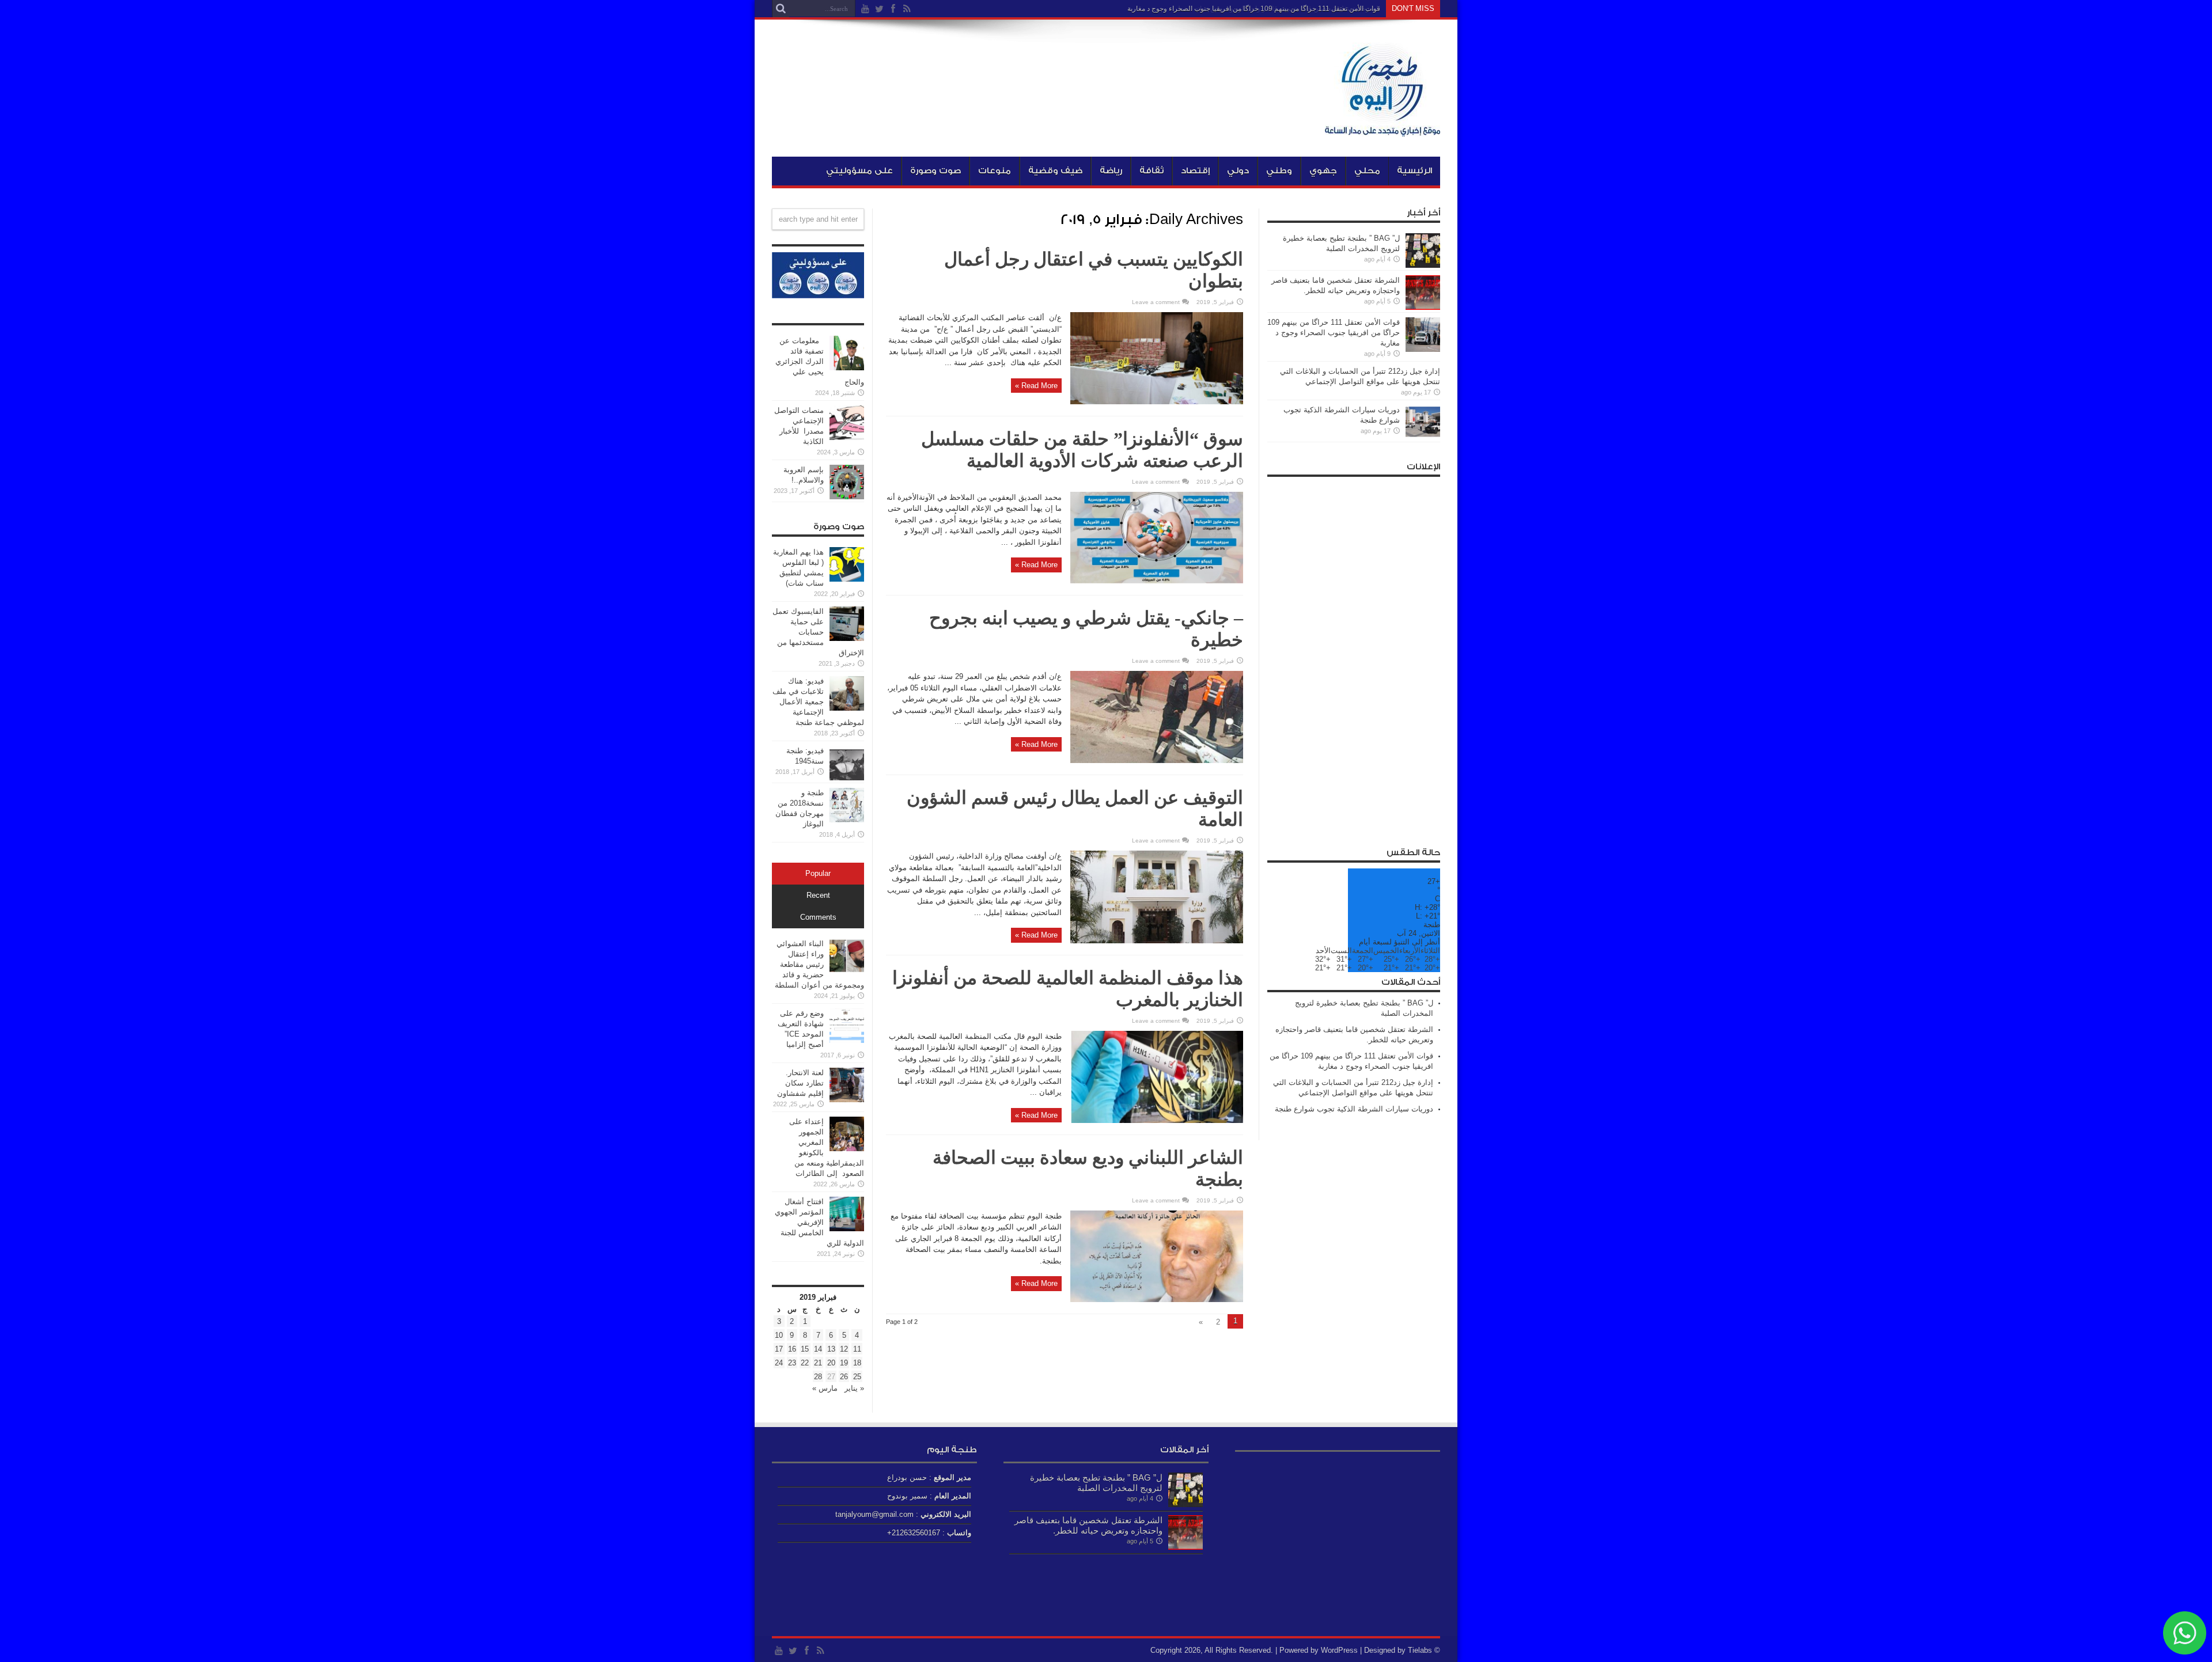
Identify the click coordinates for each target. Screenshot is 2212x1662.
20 (831, 1363)
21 (818, 1363)
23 (792, 1363)
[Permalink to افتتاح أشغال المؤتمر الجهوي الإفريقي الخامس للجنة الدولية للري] (847, 1229)
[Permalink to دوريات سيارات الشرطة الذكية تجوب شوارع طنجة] (1423, 437)
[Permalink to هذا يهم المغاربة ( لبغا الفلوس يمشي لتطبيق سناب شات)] (847, 579)
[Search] (781, 9)
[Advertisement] (1354, 655)
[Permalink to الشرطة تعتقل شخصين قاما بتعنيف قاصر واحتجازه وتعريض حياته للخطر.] (1423, 307)
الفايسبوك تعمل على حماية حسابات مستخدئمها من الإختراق (818, 632)
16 (792, 1349)
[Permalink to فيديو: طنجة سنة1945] (847, 778)
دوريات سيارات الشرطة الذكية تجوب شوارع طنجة (1354, 1109)
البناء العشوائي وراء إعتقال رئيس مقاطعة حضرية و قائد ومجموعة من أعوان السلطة (819, 964)
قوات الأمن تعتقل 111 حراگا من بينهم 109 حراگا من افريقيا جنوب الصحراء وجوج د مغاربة (1254, 9)
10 (779, 1335)
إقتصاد (1195, 171)
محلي (1367, 171)
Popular (818, 874)
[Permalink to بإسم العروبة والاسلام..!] (847, 497)
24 (779, 1363)
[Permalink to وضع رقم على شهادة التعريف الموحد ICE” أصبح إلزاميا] (847, 1040)
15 (805, 1349)
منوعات (995, 171)
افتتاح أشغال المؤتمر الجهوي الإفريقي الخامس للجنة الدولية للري (819, 1222)
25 (857, 1377)
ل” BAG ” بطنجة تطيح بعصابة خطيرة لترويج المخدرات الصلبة (1096, 1483)
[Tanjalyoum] (1382, 128)
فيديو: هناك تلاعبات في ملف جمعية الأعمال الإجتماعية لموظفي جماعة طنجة (818, 702)
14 (818, 1349)
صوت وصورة (935, 171)
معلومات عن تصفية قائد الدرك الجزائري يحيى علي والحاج (820, 361)
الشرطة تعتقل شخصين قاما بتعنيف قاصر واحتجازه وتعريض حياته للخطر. (1088, 1525)
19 (844, 1363)
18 (857, 1363)
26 (844, 1377)
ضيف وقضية (1055, 171)
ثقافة (1152, 171)
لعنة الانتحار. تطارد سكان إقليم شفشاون (800, 1083)
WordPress (1339, 1650)
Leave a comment (1156, 302)
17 (779, 1349)
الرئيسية (1414, 171)
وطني (1279, 171)
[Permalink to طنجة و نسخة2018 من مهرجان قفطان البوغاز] (847, 820)
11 (857, 1349)
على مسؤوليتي (859, 171)
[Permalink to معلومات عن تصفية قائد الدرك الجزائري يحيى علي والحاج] (847, 368)
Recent (818, 895)
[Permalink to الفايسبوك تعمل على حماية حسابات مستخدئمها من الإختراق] (847, 638)
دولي (1238, 171)
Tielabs (1420, 1650)
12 (844, 1349)
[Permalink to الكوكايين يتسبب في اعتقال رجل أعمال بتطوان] (1157, 402)
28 (818, 1377)
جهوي (1323, 171)
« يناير (854, 1388)
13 (831, 1349)
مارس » (825, 1388)
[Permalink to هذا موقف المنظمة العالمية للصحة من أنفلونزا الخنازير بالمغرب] (1157, 1120)
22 (805, 1363)
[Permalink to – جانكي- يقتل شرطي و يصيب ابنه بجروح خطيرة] (1157, 760)
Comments (818, 917)
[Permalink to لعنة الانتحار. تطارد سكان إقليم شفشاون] (847, 1100)
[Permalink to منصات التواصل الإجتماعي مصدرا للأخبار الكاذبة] (847, 437)
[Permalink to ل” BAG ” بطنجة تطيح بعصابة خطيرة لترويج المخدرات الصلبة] (1423, 265)
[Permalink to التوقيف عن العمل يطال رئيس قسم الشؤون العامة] (1157, 941)
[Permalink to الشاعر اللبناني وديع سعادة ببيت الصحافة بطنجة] (1157, 1299)
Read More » (1036, 386)
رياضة (1111, 171)
